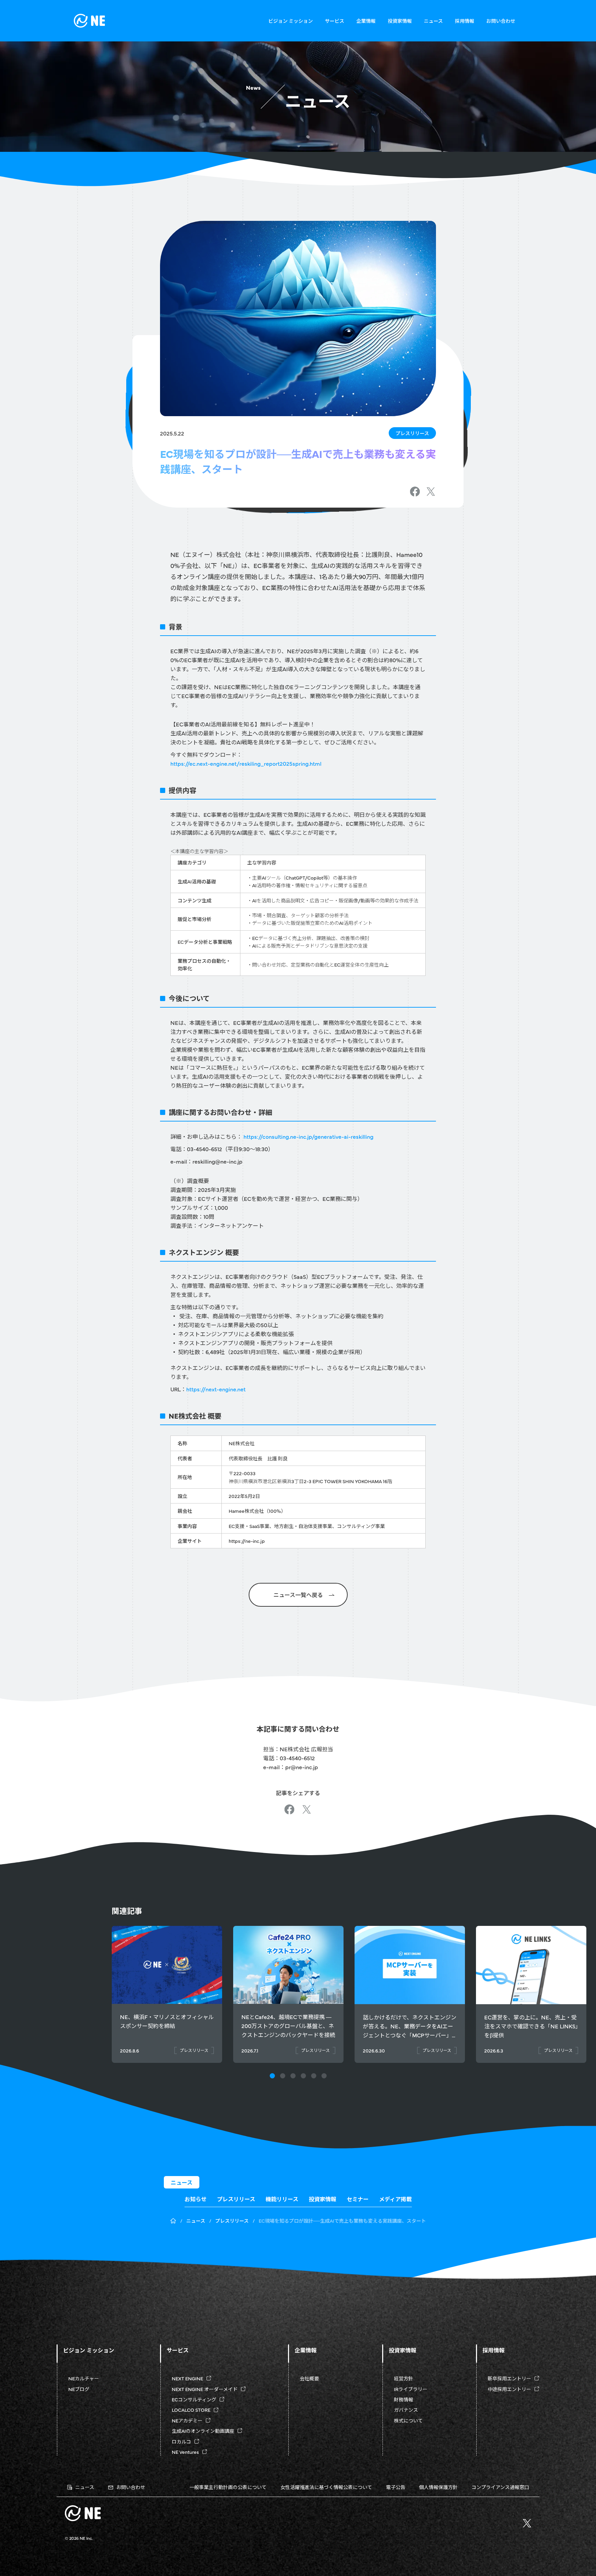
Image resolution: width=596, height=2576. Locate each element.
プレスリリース (412, 433)
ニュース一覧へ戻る (298, 1595)
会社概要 (309, 2378)
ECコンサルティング (194, 2399)
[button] (272, 2076)
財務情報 (404, 2399)
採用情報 (465, 21)
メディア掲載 (395, 2199)
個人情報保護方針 (438, 2487)
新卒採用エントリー (509, 2378)
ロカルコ (181, 2441)
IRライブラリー (411, 2389)
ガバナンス (406, 2410)
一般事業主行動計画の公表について (228, 2487)
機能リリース (282, 2199)
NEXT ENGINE (187, 2378)
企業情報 (366, 21)
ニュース (433, 21)
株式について (408, 2420)
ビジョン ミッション (291, 21)
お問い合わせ (501, 21)
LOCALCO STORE (191, 2410)
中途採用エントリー (509, 2389)
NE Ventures (185, 2452)
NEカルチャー (84, 2378)
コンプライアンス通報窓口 (500, 2487)
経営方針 (404, 2378)
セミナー (358, 2199)
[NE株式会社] (89, 21)
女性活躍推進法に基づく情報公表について (326, 2487)
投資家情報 (400, 21)
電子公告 (396, 2487)
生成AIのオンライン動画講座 (203, 2431)
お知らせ (196, 2199)
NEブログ (79, 2389)
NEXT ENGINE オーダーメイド (205, 2389)
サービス (335, 21)
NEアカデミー (187, 2420)
